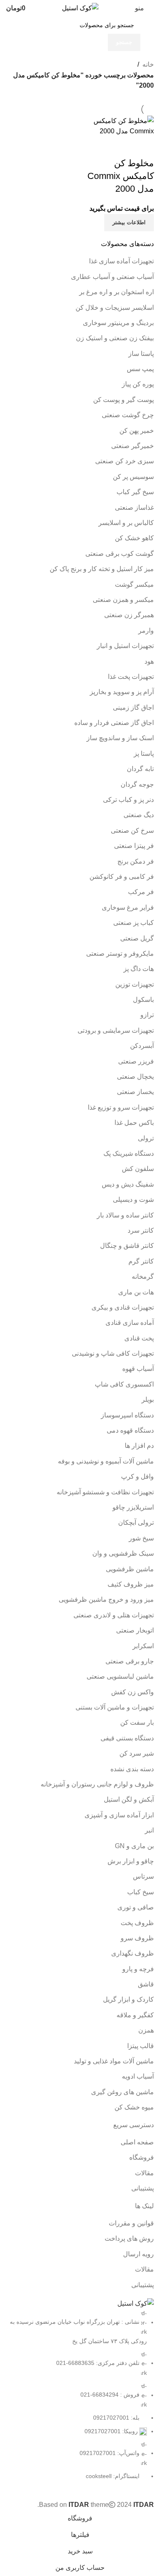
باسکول (143, 1000)
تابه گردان (140, 769)
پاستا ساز (141, 354)
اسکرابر (143, 1646)
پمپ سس (140, 369)
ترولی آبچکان (136, 1523)
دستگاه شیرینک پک (129, 1153)
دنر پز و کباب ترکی (128, 800)
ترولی (146, 1138)
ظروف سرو (137, 1938)
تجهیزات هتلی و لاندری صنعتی (114, 1615)
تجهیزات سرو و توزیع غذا (121, 1107)
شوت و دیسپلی (133, 1200)
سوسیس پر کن (133, 477)
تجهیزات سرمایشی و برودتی (116, 1030)
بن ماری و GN (134, 1846)
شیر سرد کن (137, 1753)
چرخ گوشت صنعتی (128, 415)
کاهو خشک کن (134, 538)
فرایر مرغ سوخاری (128, 907)
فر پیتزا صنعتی (134, 846)
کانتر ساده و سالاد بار (125, 1215)
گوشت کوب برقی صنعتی (120, 554)
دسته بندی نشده (132, 1769)
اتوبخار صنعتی (135, 1630)
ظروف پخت (137, 1923)
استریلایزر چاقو (133, 1507)
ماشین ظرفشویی (130, 1569)
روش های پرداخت (129, 2238)
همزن (146, 2030)
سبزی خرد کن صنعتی (125, 461)
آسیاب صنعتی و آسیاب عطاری (112, 277)
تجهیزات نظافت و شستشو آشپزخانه (105, 1492)
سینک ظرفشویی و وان (123, 1553)
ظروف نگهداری (133, 1953)
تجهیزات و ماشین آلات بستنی (115, 1707)
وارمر (146, 631)
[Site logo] (80, 8)
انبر (149, 1830)
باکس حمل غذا (134, 1123)
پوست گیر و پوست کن (123, 400)
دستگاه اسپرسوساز (127, 1415)
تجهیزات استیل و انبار (125, 646)
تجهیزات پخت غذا (131, 677)
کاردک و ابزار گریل (128, 1999)
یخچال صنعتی (135, 1077)
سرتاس (143, 1876)
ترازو (147, 1015)
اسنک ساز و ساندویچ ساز (120, 738)
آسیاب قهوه (138, 1369)
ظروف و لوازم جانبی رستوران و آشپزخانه (97, 1784)
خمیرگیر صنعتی (133, 446)
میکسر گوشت (134, 584)
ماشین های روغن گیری (122, 2092)
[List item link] (80, 2395)
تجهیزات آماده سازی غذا (121, 261)
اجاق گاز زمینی (133, 707)
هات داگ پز (139, 969)
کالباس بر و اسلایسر (126, 523)
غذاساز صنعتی (134, 508)
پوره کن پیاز (138, 384)
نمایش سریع (144, 147)
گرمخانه (143, 1276)
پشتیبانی (143, 2188)
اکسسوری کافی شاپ (124, 1384)
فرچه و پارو (138, 1969)
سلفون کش (138, 1169)
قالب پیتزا (141, 2046)
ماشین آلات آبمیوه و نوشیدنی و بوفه (106, 1461)
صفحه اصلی (137, 2142)
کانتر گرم (141, 1261)
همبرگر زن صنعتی (129, 615)
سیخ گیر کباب (135, 492)
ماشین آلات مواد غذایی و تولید (114, 2061)
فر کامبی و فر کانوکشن (122, 877)
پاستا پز (144, 754)
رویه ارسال (138, 2254)
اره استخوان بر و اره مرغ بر (117, 292)
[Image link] (136, 2303)
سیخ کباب (141, 1892)
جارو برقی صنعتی (130, 1661)
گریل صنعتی (137, 938)
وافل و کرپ (137, 1476)
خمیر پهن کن (137, 431)
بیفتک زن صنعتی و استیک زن (115, 338)
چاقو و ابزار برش (131, 1861)
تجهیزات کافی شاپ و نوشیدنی (113, 1353)
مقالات (144, 2173)
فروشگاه (142, 2157)
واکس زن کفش (133, 1692)
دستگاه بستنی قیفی (127, 1738)
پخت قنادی (139, 1338)
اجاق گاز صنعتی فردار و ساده (114, 723)
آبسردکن (142, 1046)
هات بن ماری (136, 1292)
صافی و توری (136, 1907)
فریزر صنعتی (136, 1061)
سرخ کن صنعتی (132, 830)
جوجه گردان (137, 784)
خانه (148, 64)
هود (149, 661)
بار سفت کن (137, 1722)
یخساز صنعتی (135, 1092)
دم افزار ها (139, 1446)
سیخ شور (141, 1538)
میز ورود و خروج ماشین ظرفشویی (106, 1599)
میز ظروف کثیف (131, 1584)
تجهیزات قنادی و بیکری (123, 1307)
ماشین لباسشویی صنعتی (120, 1676)
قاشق (146, 1984)
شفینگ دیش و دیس (128, 1184)
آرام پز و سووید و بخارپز (122, 692)
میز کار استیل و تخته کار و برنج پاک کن (102, 569)
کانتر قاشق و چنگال (127, 1246)
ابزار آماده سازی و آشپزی (119, 1815)
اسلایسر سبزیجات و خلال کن (115, 308)
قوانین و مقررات (131, 2223)
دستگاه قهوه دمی (130, 1430)
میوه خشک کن (134, 2107)
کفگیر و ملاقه (135, 2015)
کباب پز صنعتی (134, 923)
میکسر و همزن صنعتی (123, 600)
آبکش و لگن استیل (129, 1799)
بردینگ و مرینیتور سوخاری (118, 323)
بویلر (148, 1399)
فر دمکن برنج (136, 861)
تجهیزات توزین (135, 984)
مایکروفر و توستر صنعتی (120, 954)
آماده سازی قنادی (130, 1323)
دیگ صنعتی (139, 815)
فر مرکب (141, 892)
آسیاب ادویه (138, 2076)
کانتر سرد (141, 1230)
